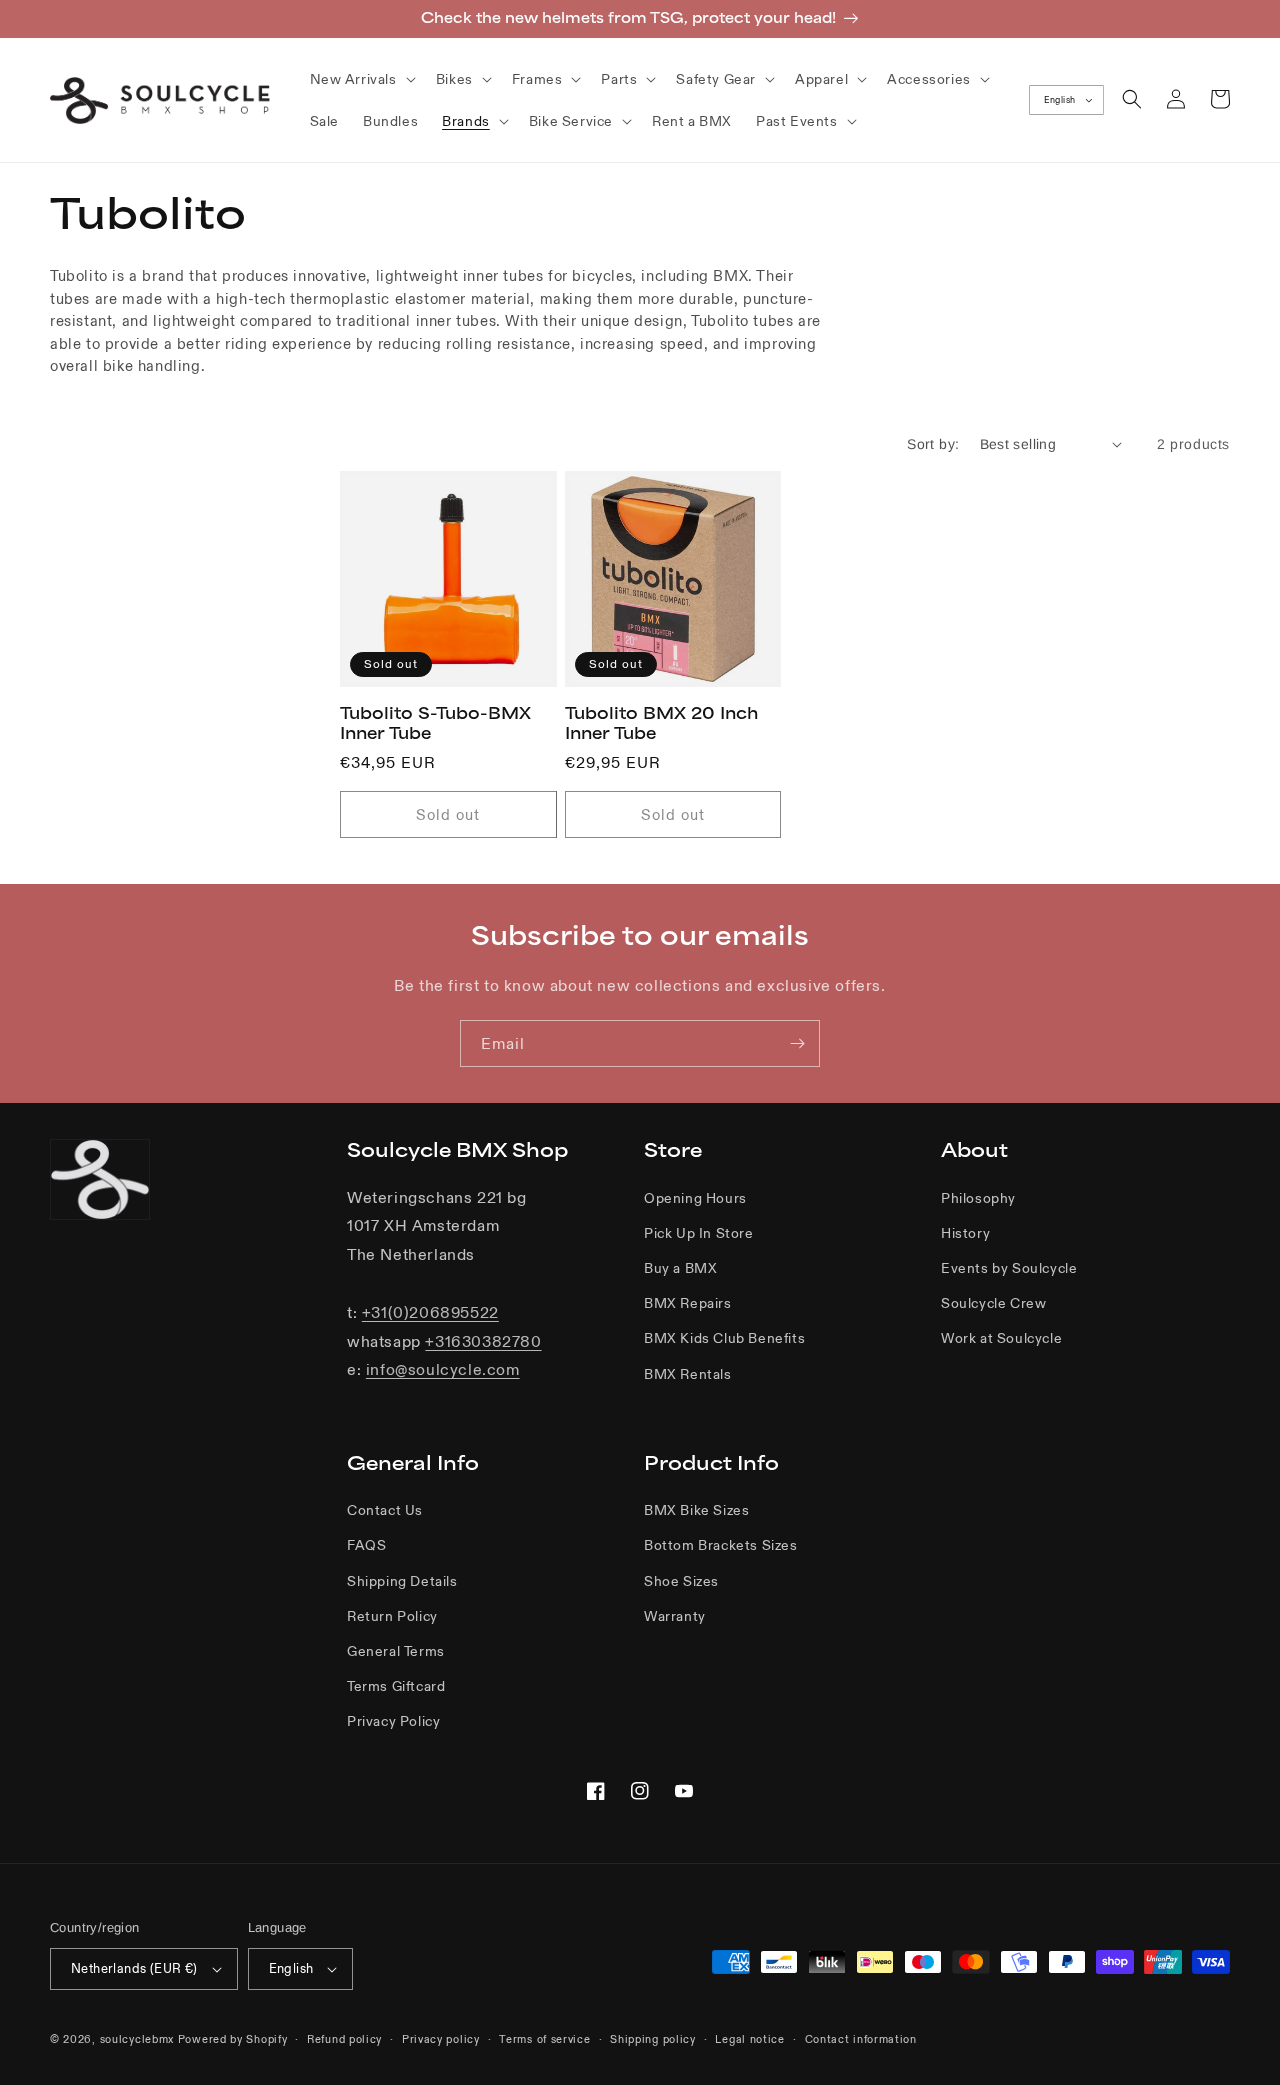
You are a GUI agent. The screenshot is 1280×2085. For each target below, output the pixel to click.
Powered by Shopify (233, 2039)
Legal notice (749, 2039)
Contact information (861, 2039)
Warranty (675, 1616)
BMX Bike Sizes (696, 1510)
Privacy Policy (393, 1721)
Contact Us (385, 1510)
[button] (361, 79)
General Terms (396, 1651)
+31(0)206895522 (430, 1312)
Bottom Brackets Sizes (721, 1545)
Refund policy (344, 2039)
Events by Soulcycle (1009, 1268)
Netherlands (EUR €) (134, 1968)
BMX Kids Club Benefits (724, 1338)
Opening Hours (695, 1198)
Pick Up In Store (699, 1233)
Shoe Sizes (681, 1581)
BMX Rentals (688, 1374)
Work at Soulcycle (1001, 1338)
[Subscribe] (797, 1043)
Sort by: (933, 444)
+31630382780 (483, 1341)
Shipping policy (653, 2039)
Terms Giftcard (396, 1686)
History (965, 1233)
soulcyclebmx (137, 2039)
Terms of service (544, 2039)
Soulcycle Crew (993, 1303)
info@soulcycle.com (443, 1369)
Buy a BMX (680, 1268)
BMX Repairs (688, 1303)
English (1059, 100)
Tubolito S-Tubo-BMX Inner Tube (435, 723)
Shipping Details (402, 1581)
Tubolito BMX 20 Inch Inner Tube (661, 723)
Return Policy (392, 1616)
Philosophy (978, 1198)
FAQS (366, 1545)
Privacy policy (441, 2039)
